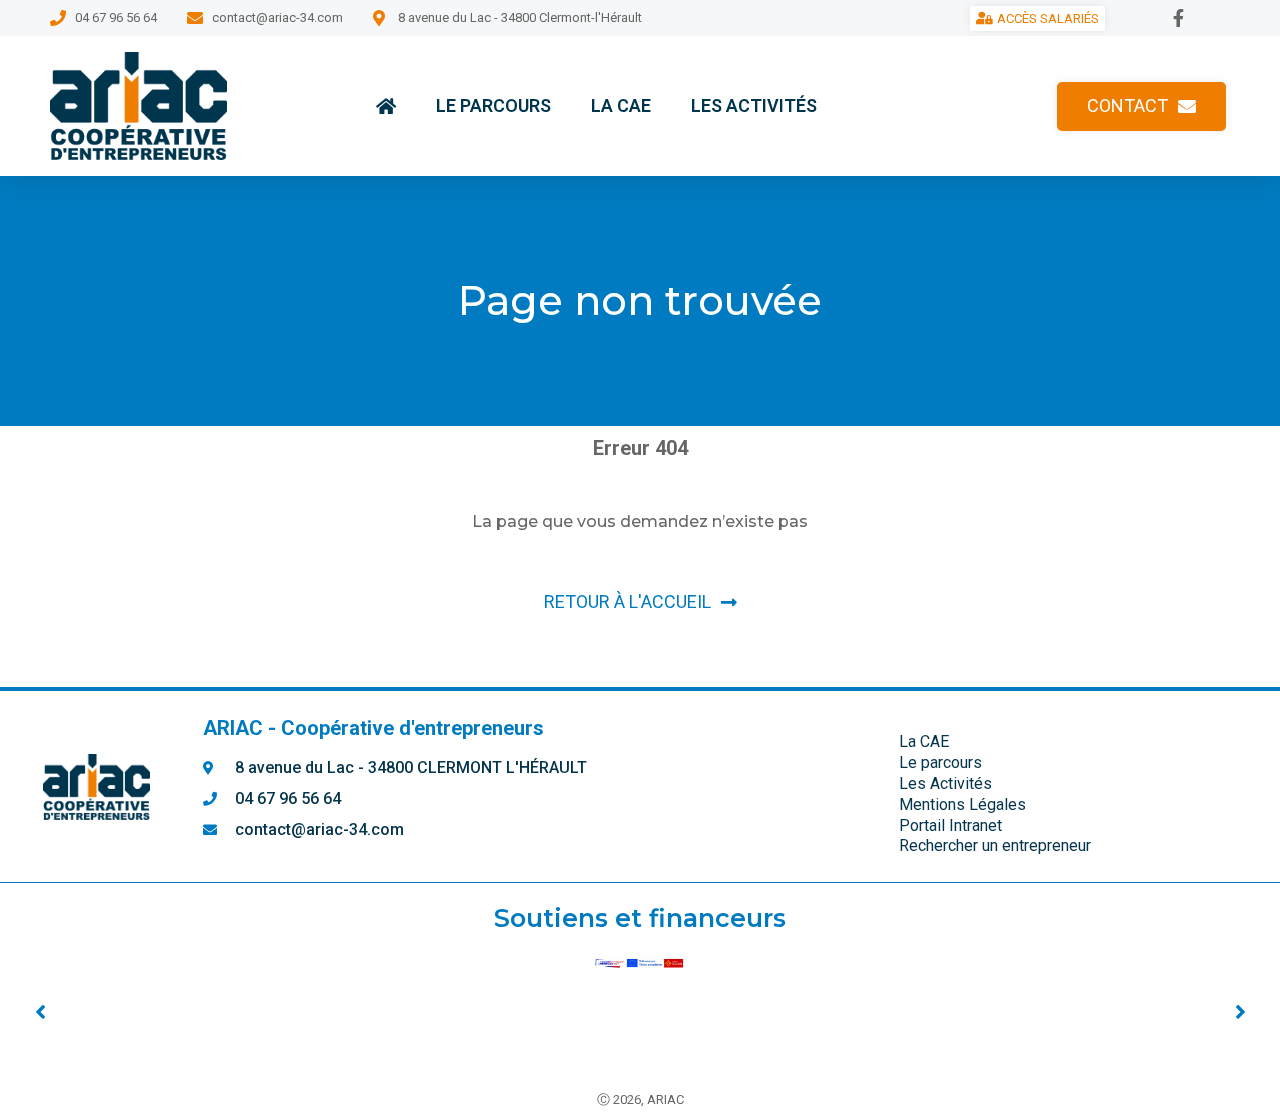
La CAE (621, 105)
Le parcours (493, 105)
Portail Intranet (950, 825)
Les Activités (754, 105)
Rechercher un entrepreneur (995, 845)
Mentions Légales (962, 804)
